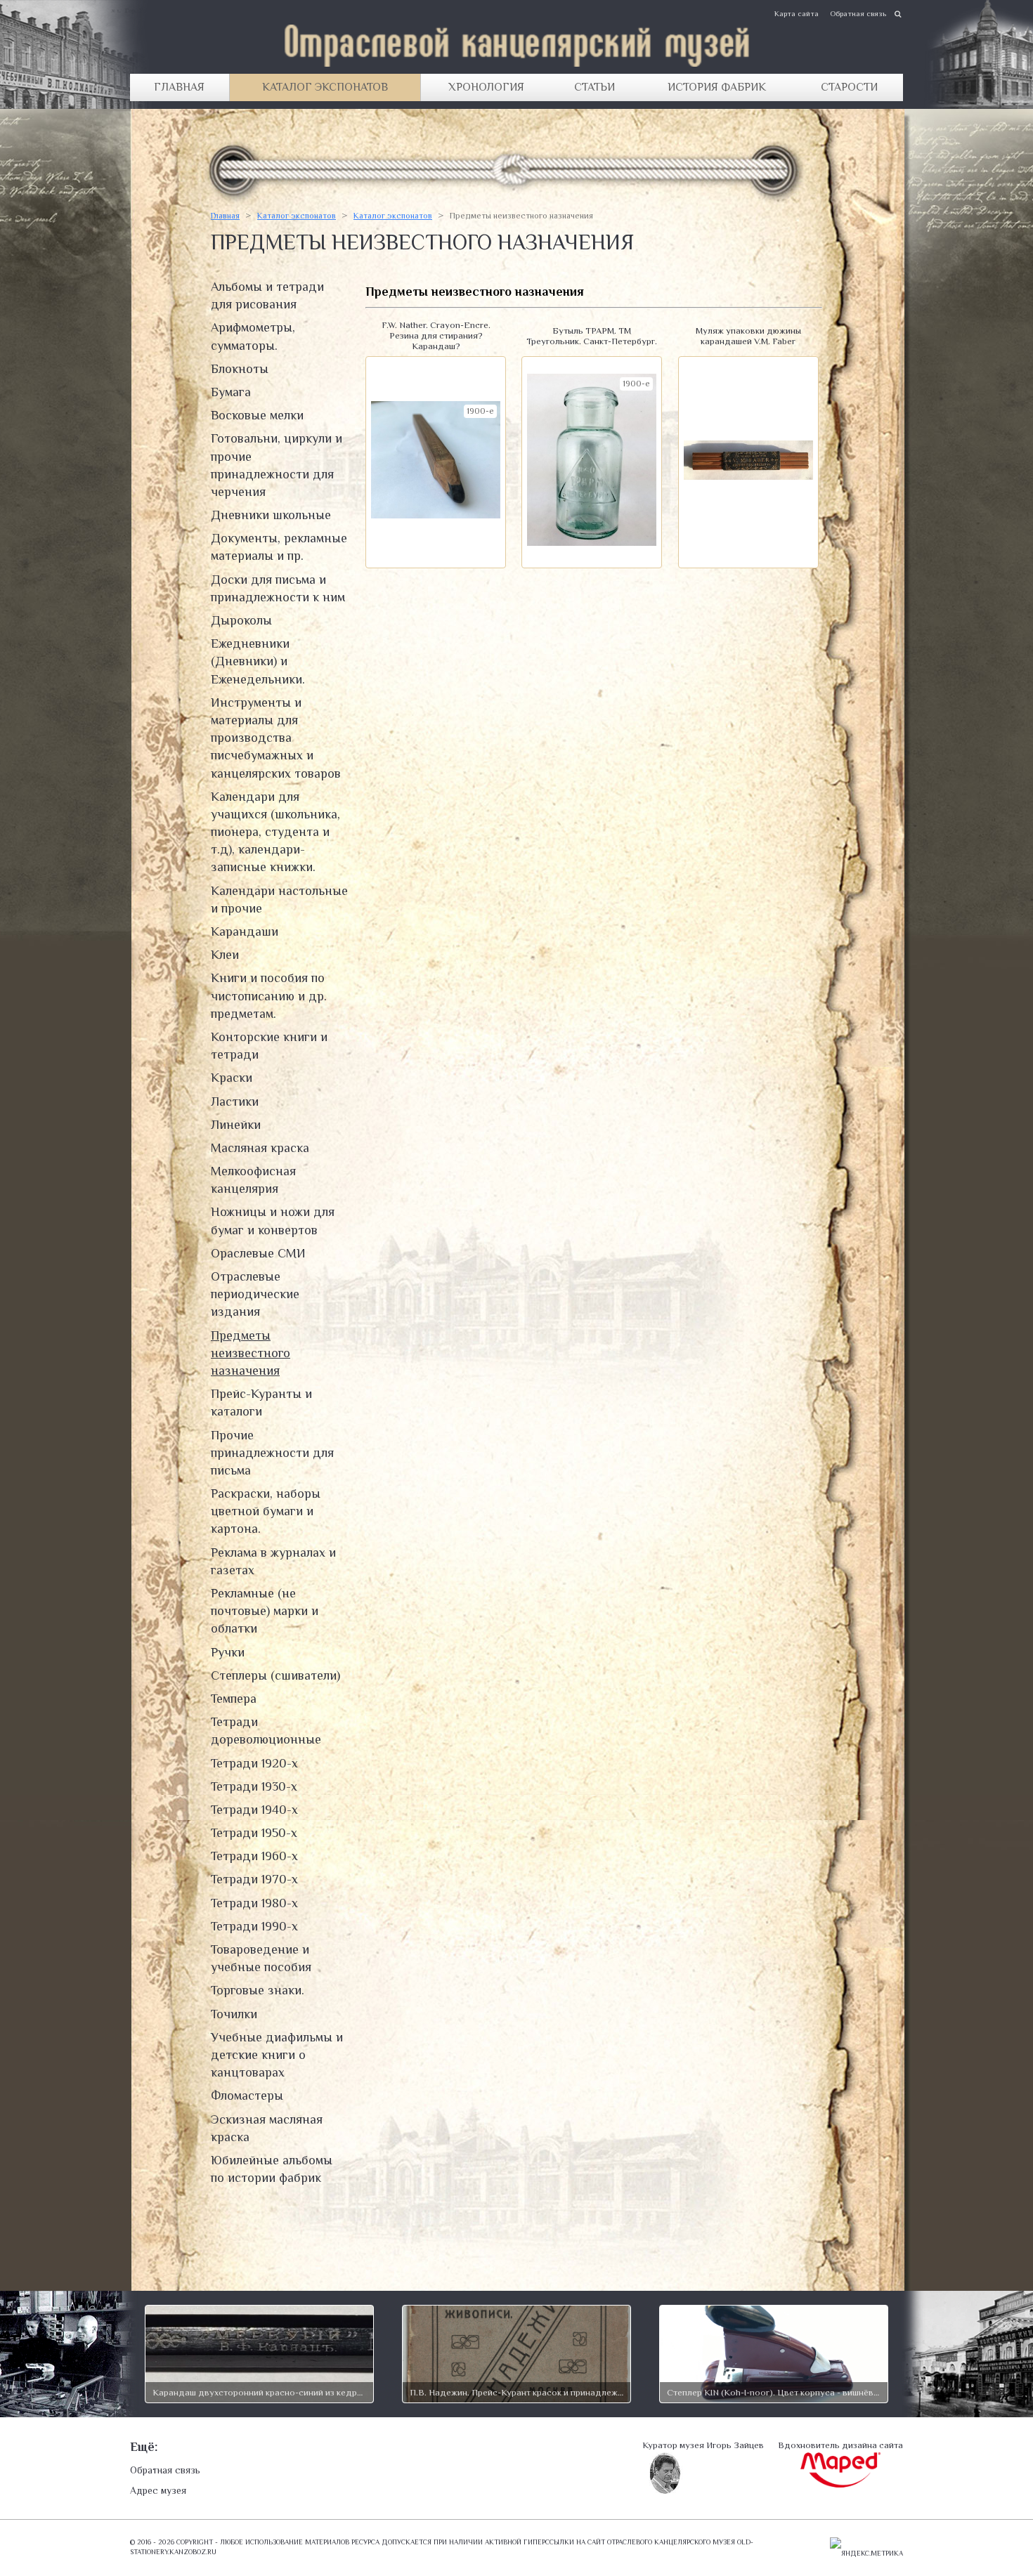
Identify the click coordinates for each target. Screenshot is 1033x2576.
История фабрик (717, 87)
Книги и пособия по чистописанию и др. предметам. (269, 995)
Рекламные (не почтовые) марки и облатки (265, 1611)
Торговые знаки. (258, 1990)
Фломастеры (247, 2096)
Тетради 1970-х (254, 1879)
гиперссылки (549, 2542)
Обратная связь (858, 13)
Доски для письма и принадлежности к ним (278, 588)
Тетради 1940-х (254, 1810)
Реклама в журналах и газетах (273, 1561)
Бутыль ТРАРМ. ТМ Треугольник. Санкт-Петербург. (592, 336)
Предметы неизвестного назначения (251, 1353)
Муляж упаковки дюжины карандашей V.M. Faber (748, 336)
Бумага (231, 392)
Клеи (225, 955)
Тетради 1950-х (254, 1833)
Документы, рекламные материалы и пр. (279, 547)
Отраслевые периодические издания (255, 1294)
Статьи (595, 87)
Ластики (235, 1101)
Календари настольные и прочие (279, 900)
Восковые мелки (257, 415)
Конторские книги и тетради (269, 1046)
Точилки (234, 2014)
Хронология (486, 87)
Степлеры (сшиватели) (275, 1675)
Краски (232, 1078)
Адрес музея (158, 2490)
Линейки (236, 1125)
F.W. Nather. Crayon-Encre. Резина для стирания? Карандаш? (436, 335)
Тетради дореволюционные (266, 1731)
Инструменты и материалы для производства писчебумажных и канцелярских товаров (276, 738)
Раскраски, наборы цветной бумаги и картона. (266, 1511)
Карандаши (245, 931)
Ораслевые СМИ (258, 1253)
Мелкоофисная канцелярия (253, 1180)
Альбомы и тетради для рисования (267, 295)
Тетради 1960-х (254, 1856)
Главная (179, 87)
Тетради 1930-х (254, 1786)
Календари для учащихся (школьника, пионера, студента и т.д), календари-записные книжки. (275, 832)
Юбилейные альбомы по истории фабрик (272, 2169)
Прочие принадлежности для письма (272, 1453)
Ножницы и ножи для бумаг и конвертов (273, 1221)
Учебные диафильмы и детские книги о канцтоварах (277, 2055)
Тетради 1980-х (254, 1903)
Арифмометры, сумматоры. (253, 336)
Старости (849, 87)
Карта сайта (797, 13)
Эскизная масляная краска (267, 2128)
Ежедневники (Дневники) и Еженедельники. (258, 661)
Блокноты (240, 369)
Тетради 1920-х (254, 1763)
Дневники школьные (271, 515)
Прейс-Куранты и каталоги (261, 1403)
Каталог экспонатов (325, 87)
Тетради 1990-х (254, 1926)
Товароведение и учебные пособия (261, 1958)
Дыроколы (241, 620)
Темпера (234, 1699)
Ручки (228, 1652)
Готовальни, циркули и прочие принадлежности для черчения (277, 465)
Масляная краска (260, 1148)
